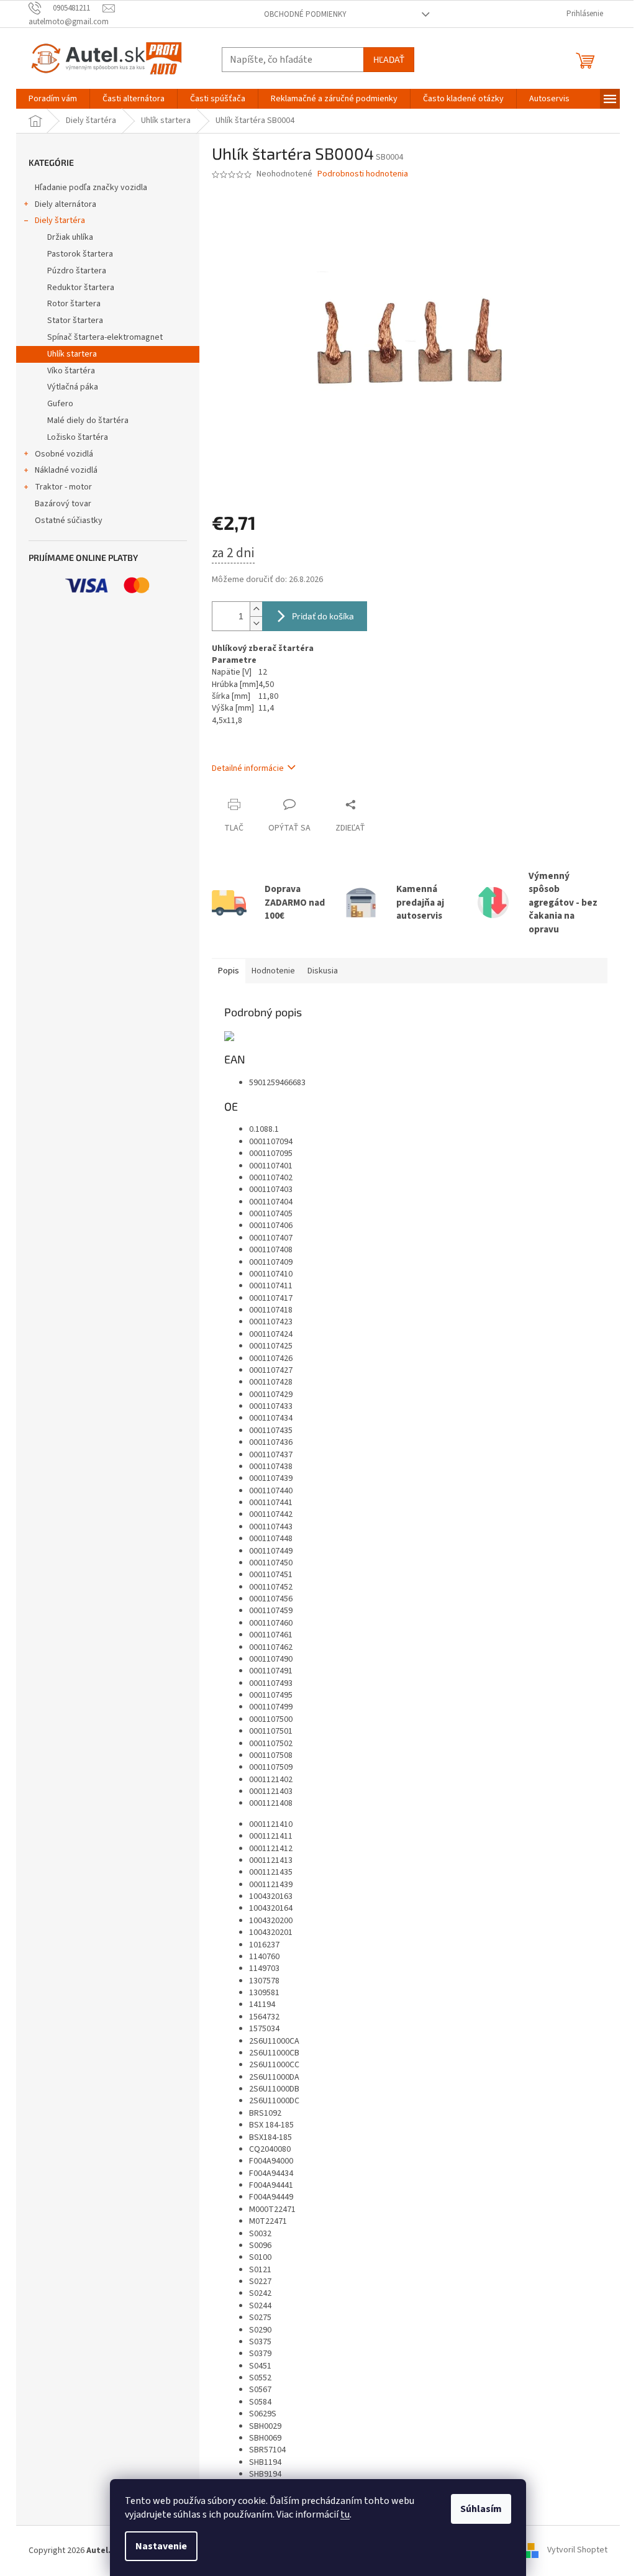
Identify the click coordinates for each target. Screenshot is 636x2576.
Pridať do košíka (323, 616)
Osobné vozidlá (64, 454)
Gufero (60, 404)
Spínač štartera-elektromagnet (105, 337)
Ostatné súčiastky (69, 521)
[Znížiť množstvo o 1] (256, 623)
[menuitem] (53, 99)
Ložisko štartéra (78, 437)
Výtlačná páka (73, 387)
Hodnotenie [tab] (273, 971)
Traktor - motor (63, 487)
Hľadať (389, 59)
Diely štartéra (60, 221)
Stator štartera (75, 321)
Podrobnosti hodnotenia (363, 174)
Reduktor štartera (81, 288)
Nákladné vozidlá (66, 470)
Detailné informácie (248, 768)
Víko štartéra (71, 371)
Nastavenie (161, 2546)
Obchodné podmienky (305, 14)
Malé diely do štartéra (88, 421)
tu (345, 2515)
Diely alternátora (66, 204)
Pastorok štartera (80, 254)
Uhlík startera (72, 354)
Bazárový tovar (63, 504)
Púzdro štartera (77, 271)
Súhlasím (481, 2509)
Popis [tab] (229, 971)
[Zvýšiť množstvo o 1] (256, 609)
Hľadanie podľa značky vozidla (91, 188)
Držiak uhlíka (70, 237)
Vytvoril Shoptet (577, 2551)
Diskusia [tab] (323, 971)
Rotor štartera (74, 304)
